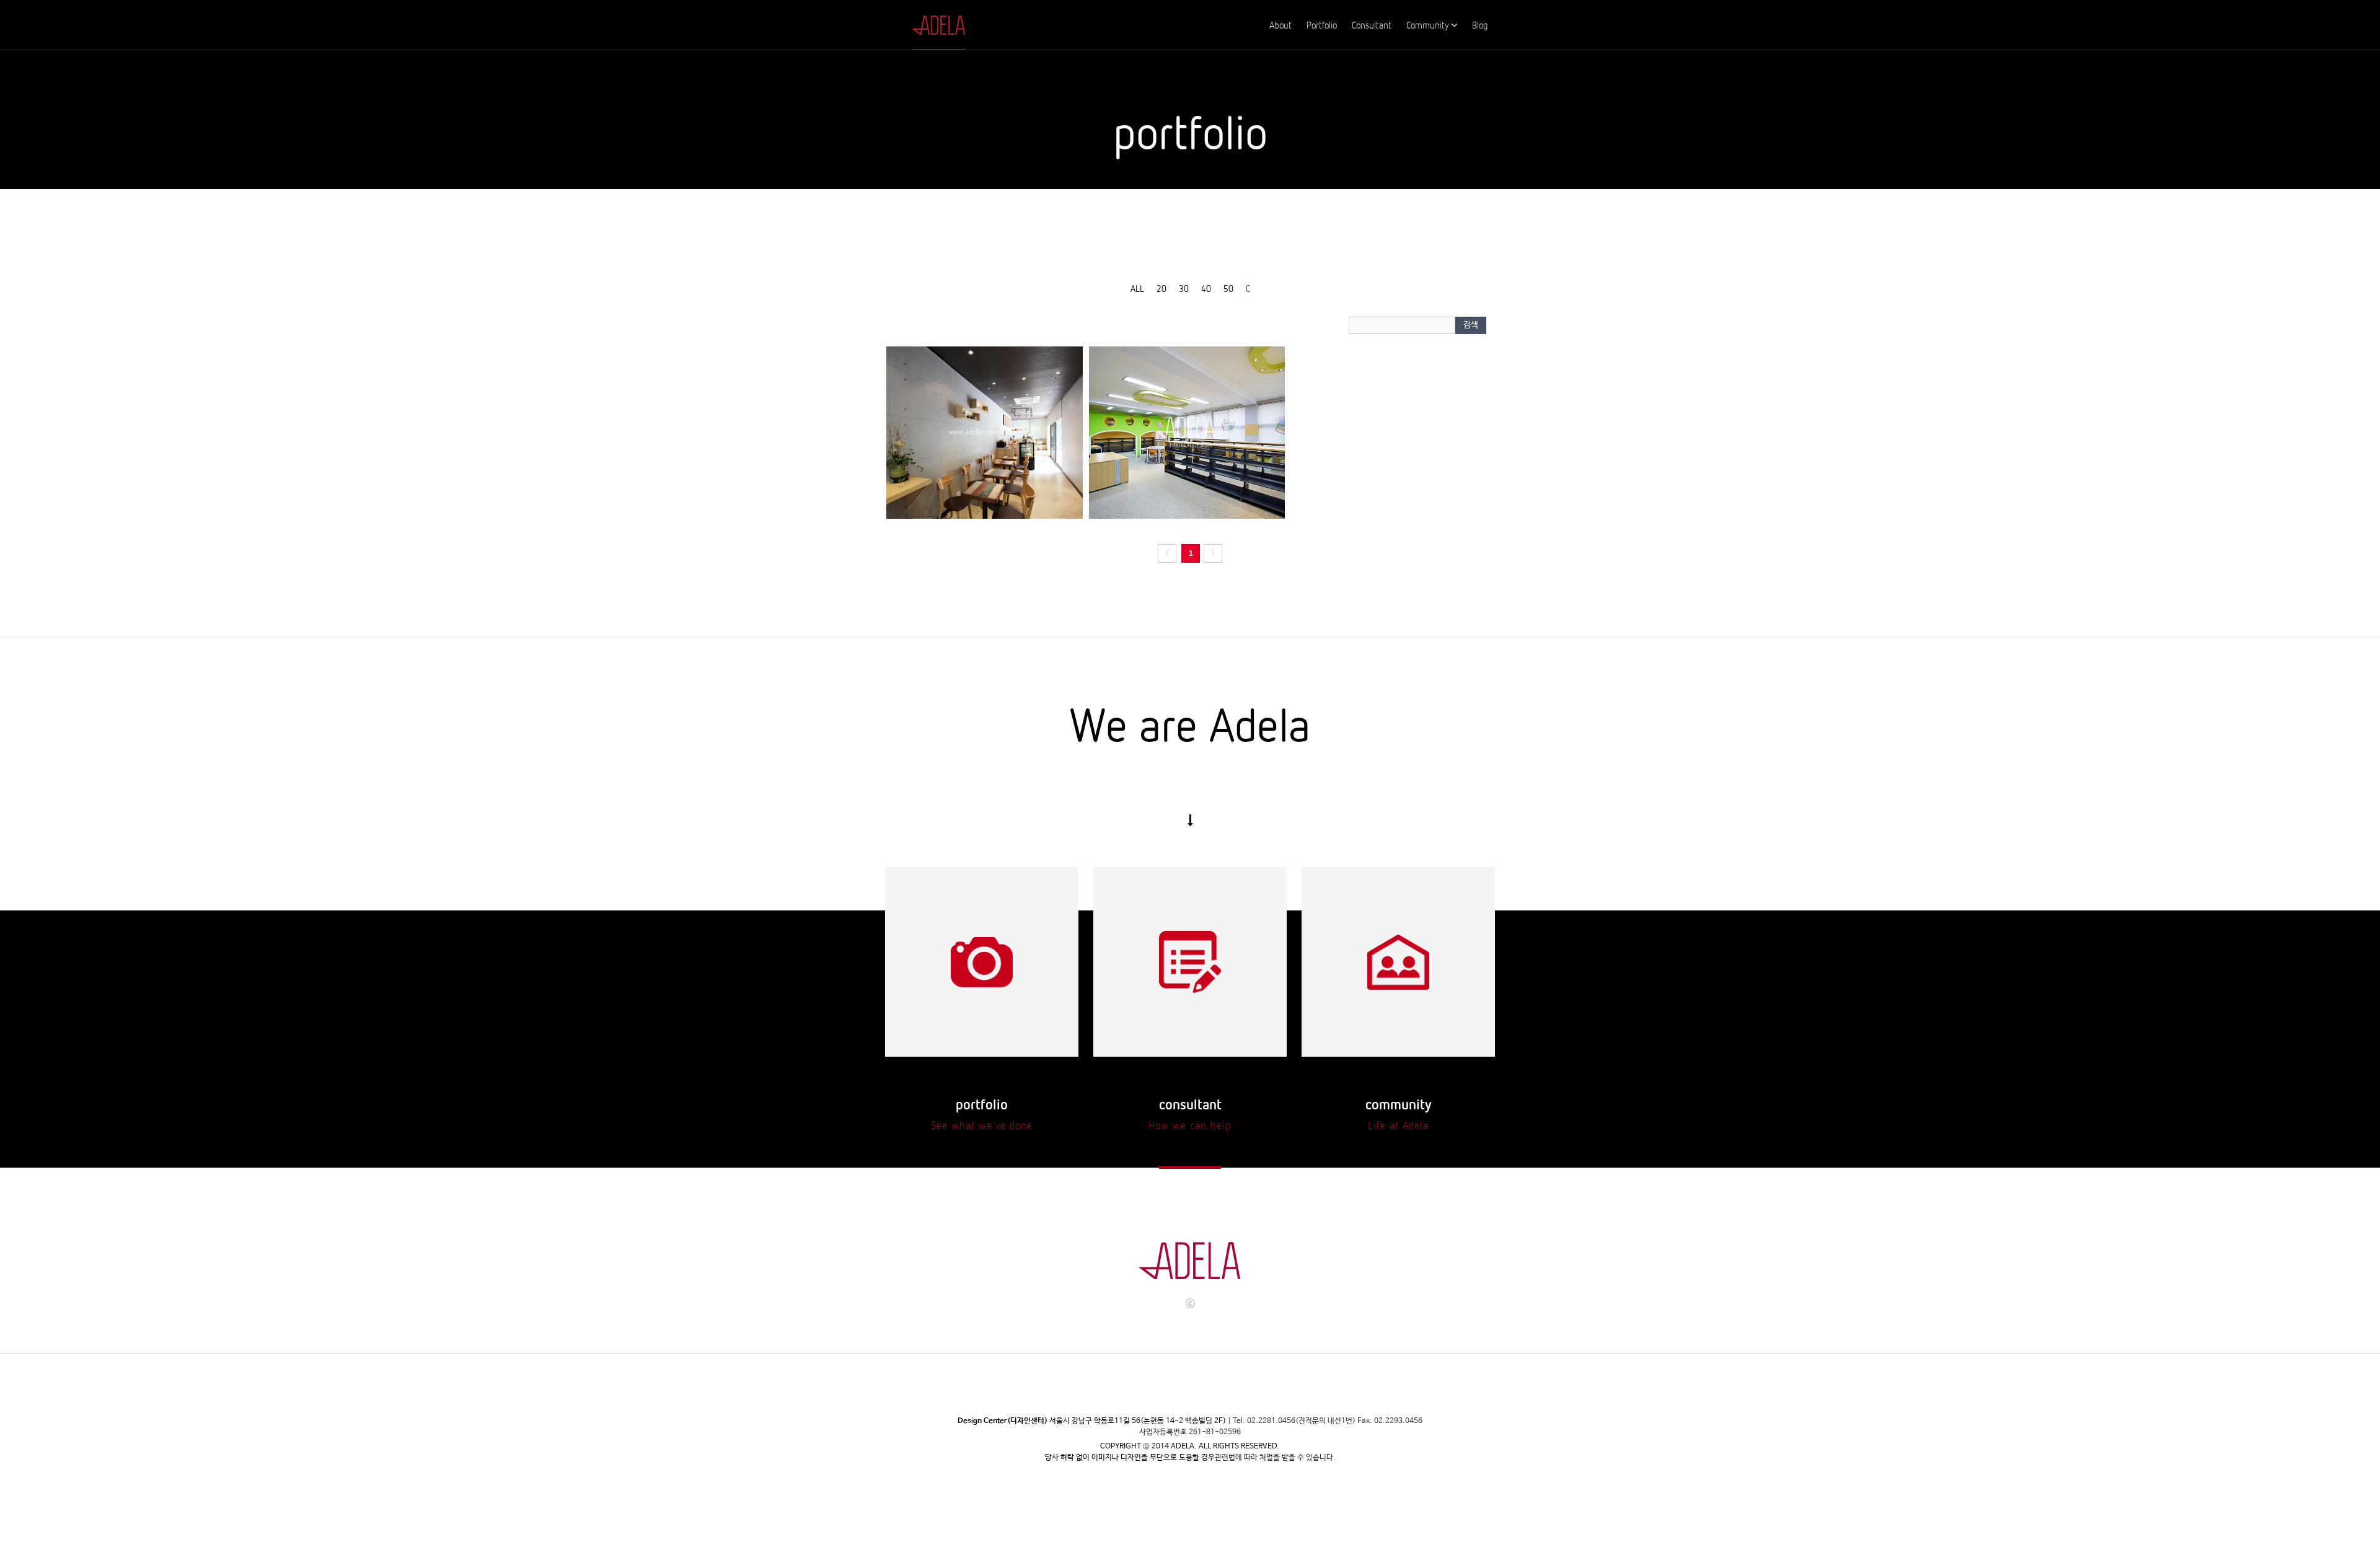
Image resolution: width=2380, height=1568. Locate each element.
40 (1206, 288)
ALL (1137, 288)
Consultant (1372, 25)
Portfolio (1322, 25)
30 (1184, 288)
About (1280, 25)
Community (1427, 25)
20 (1161, 288)
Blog (1480, 25)
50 (1228, 288)
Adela (931, 25)
